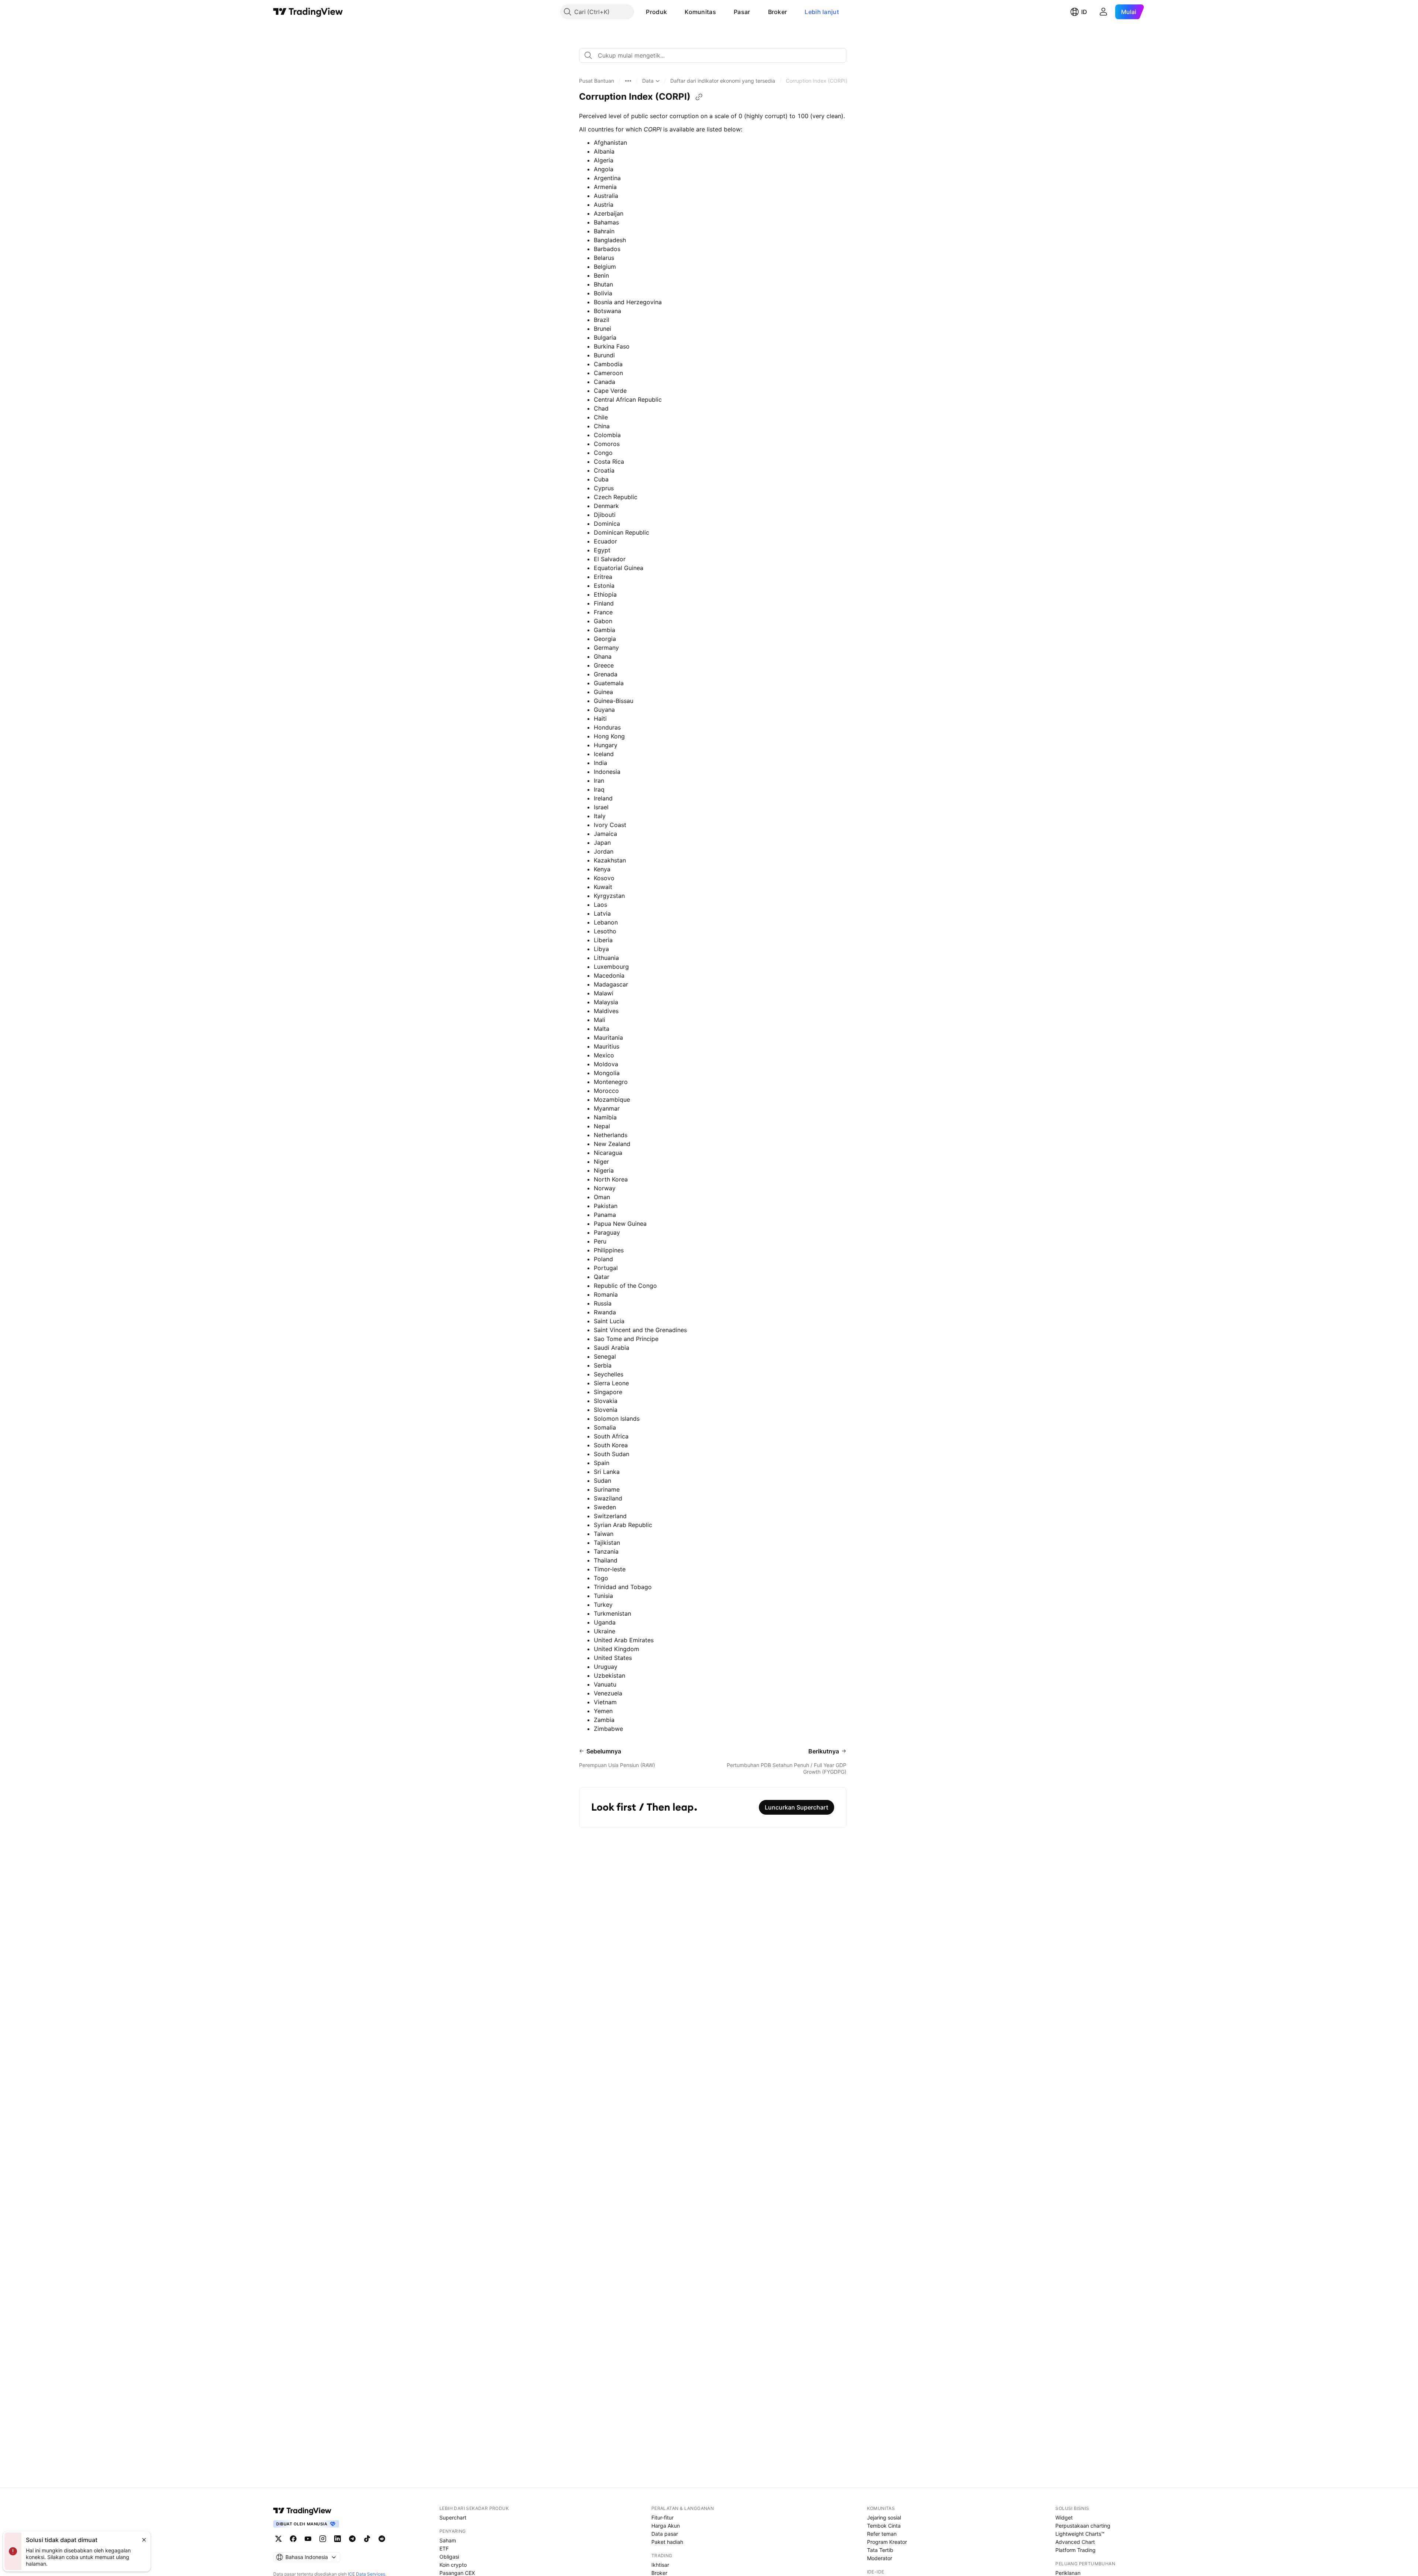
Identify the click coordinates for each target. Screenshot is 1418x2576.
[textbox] (716, 55)
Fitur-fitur (662, 2517)
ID (1084, 12)
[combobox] (713, 55)
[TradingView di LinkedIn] (338, 2539)
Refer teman (882, 2534)
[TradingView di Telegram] (352, 2539)
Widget (1064, 2517)
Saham (448, 2540)
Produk (656, 12)
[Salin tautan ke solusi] (699, 97)
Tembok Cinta (884, 2526)
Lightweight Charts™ (1080, 2534)
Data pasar (665, 2534)
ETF (444, 2548)
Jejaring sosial (884, 2517)
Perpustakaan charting (1083, 2526)
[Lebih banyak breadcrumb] (628, 81)
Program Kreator (887, 2542)
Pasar (742, 12)
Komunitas (700, 12)
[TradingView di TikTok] (367, 2539)
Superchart (453, 2517)
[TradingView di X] (278, 2539)
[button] (672, 12)
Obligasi (449, 2557)
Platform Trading (1076, 2550)
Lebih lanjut (822, 12)
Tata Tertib (880, 2550)
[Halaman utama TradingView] (308, 12)
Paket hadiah (667, 2542)
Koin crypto (453, 2565)
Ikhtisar (660, 2565)
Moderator (880, 2558)
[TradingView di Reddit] (382, 2539)
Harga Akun (666, 2526)
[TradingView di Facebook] (293, 2539)
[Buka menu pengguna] (1103, 12)
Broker (778, 12)
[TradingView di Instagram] (323, 2539)
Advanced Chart (1075, 2542)
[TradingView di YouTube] (308, 2539)
